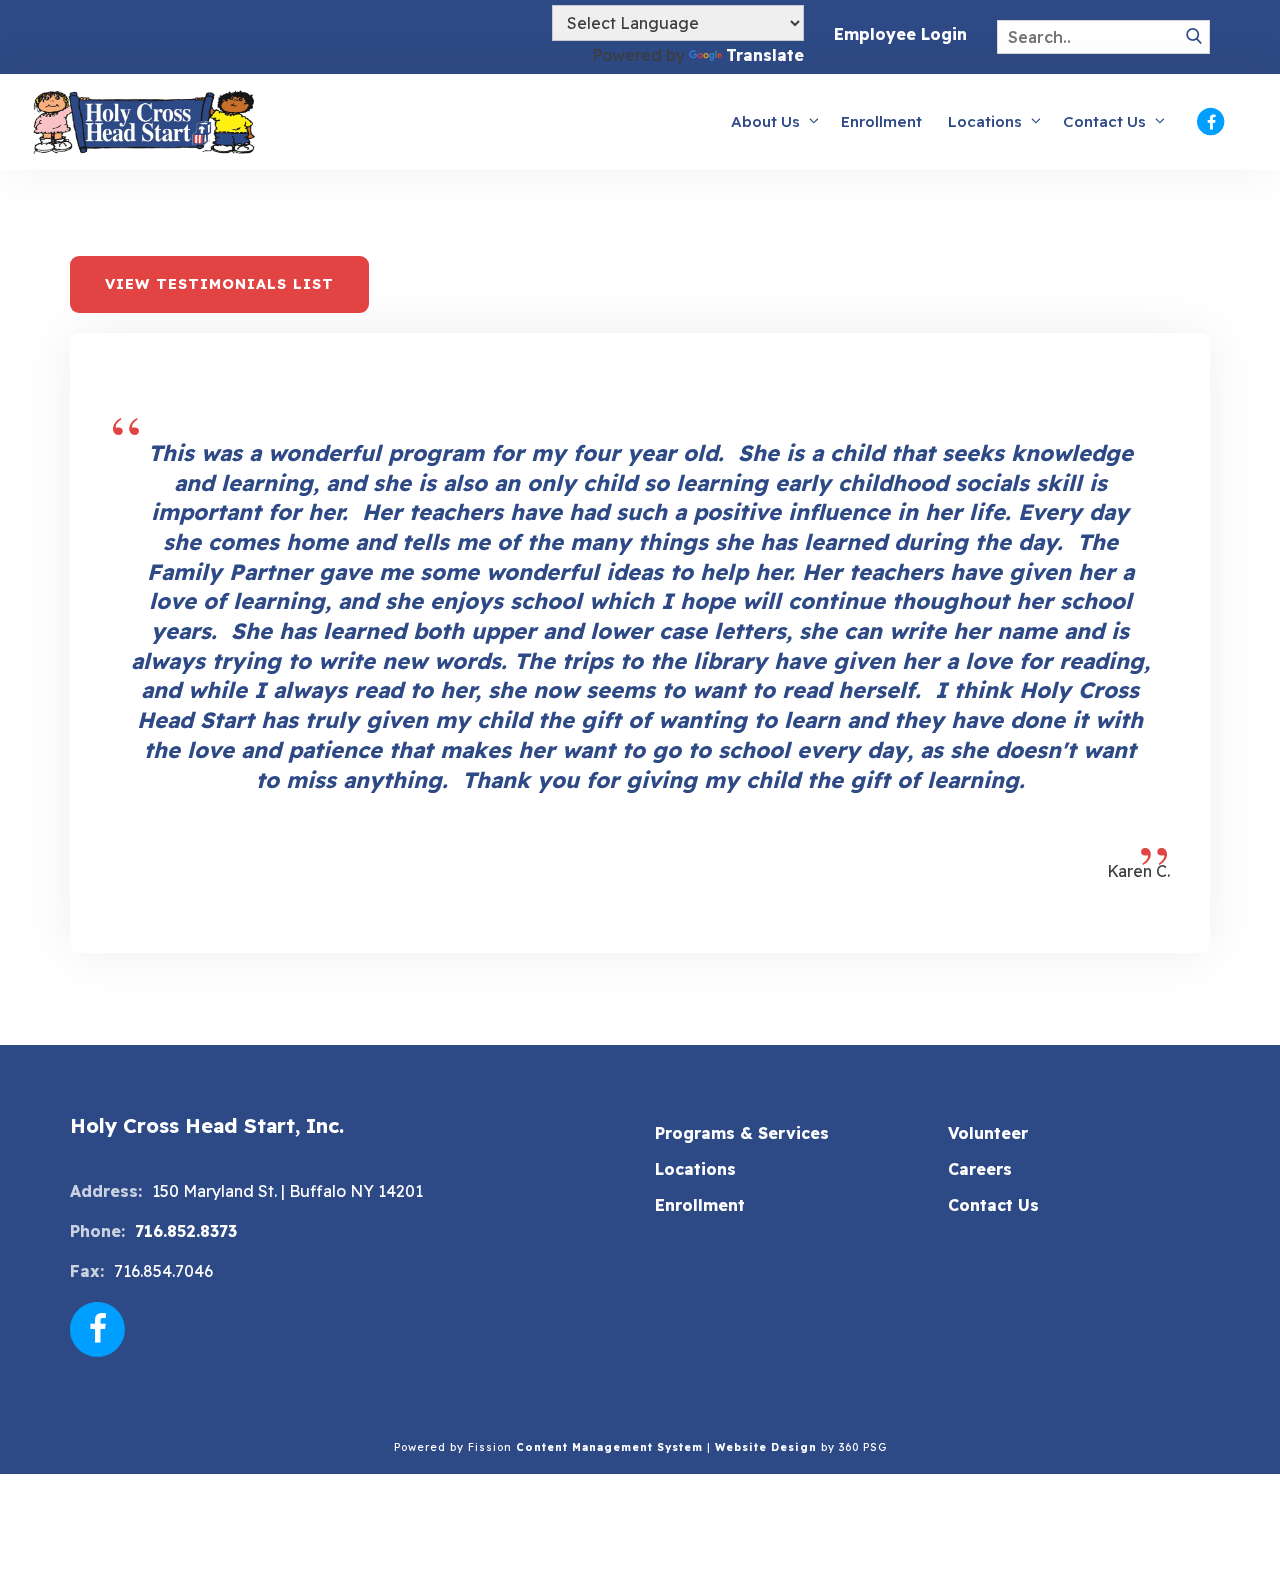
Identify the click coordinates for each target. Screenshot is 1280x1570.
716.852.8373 (186, 1231)
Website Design (766, 1447)
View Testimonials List (219, 284)
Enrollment (881, 121)
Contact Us (1104, 121)
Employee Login (900, 34)
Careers (980, 1169)
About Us (765, 121)
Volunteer (988, 1133)
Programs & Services (742, 1133)
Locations (985, 121)
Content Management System (609, 1447)
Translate (765, 55)
